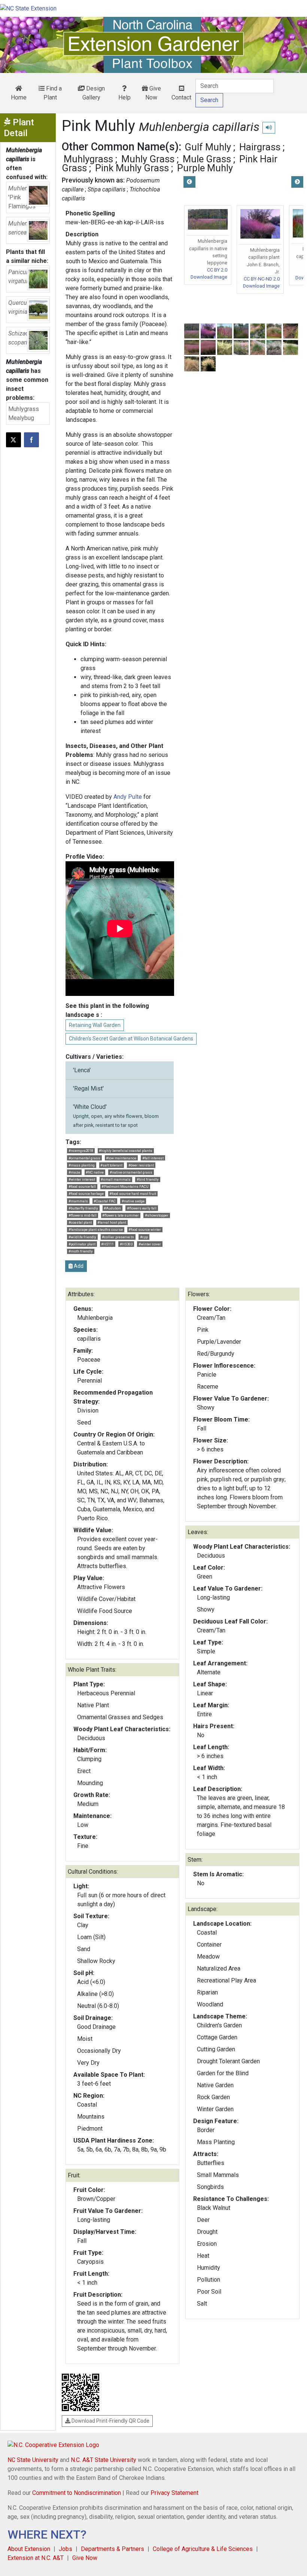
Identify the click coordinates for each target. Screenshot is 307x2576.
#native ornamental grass (131, 1172)
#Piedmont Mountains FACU (125, 1186)
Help (124, 97)
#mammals (78, 1201)
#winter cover (150, 1244)
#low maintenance (121, 1158)
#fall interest (153, 1158)
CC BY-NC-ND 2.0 (262, 279)
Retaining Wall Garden (95, 1025)
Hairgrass (260, 147)
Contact (181, 97)
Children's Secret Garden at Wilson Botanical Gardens (131, 1039)
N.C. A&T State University (104, 2460)
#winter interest (82, 1179)
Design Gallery (94, 93)
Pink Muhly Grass (132, 168)
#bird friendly (148, 1179)
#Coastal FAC (105, 1201)
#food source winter (145, 1229)
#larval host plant (112, 1222)
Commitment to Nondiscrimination (77, 2493)
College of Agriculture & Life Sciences (203, 2549)
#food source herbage (86, 1194)
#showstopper (157, 1215)
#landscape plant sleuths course (96, 1229)
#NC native (95, 1172)
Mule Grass (207, 159)
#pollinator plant (82, 1244)
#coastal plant (80, 1222)
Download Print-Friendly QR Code (110, 2421)
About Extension (29, 2549)
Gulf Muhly (208, 147)
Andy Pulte (128, 797)
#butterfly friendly (83, 1208)
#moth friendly (81, 1251)
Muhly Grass (148, 159)
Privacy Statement (174, 2493)
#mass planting (82, 1165)
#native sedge (133, 1201)
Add (78, 1266)
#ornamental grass (84, 1158)
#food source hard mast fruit (133, 1194)
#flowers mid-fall (83, 1215)
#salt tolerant (111, 1165)
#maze (74, 1172)
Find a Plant (53, 93)
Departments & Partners (113, 2549)
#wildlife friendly (82, 1237)
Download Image (209, 277)
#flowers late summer (121, 1215)
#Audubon (112, 1208)
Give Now (153, 93)
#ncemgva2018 (81, 1151)
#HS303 (126, 1244)
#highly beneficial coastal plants (126, 1151)
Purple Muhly (205, 168)
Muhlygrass (88, 159)
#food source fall (82, 1186)
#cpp (144, 1237)
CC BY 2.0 (217, 270)
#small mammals (116, 1179)
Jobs (66, 2549)
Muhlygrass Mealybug (24, 413)
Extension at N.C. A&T (36, 2558)
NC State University (33, 2460)
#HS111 (107, 1244)
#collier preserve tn (118, 1237)
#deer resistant (141, 1165)
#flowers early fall (142, 1208)
